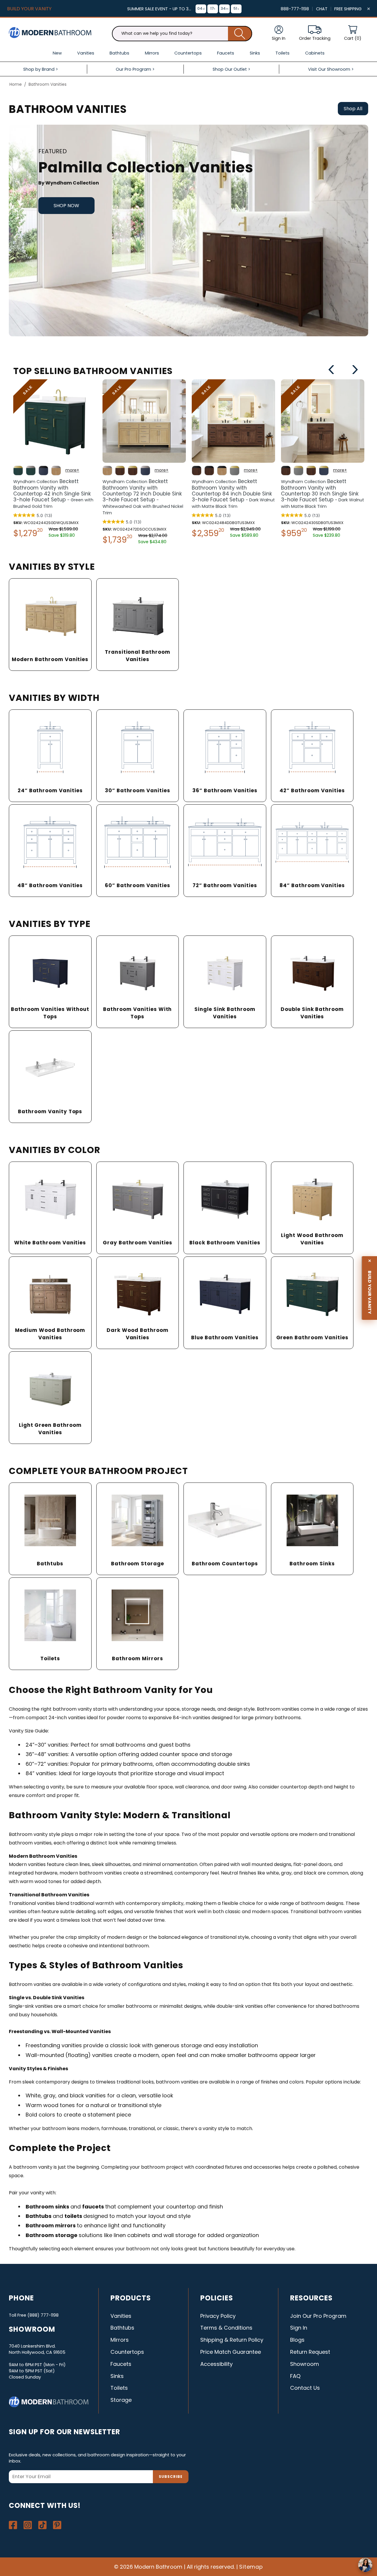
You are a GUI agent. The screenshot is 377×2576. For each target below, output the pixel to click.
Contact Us (305, 2388)
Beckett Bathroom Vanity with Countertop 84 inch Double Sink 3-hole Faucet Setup (233, 494)
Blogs (297, 2340)
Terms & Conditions (226, 2328)
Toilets (119, 2388)
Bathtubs (122, 2328)
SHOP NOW (66, 206)
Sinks (117, 2376)
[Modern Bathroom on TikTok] (42, 2525)
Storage (121, 2400)
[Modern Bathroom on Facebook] (13, 2525)
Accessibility (216, 2364)
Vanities (121, 2316)
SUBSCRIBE (171, 2477)
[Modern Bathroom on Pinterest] (57, 2525)
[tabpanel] (188, 230)
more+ (72, 470)
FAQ (295, 2376)
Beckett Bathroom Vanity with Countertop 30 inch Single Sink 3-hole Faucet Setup (323, 494)
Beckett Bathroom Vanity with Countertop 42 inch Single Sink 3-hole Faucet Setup (53, 494)
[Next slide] (355, 370)
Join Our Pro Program (318, 2316)
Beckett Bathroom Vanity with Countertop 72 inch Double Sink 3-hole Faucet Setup (143, 497)
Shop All (353, 109)
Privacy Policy (218, 2316)
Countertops (127, 2352)
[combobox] (182, 34)
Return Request (310, 2352)
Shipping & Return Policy (232, 2340)
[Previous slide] (331, 370)
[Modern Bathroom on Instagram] (28, 2525)
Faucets (121, 2364)
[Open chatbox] (365, 2565)
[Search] (240, 34)
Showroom (305, 2364)
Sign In (299, 2328)
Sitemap (251, 2567)
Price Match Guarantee (231, 2352)
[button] (353, 33)
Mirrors (120, 2340)
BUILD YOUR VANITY (29, 9)
